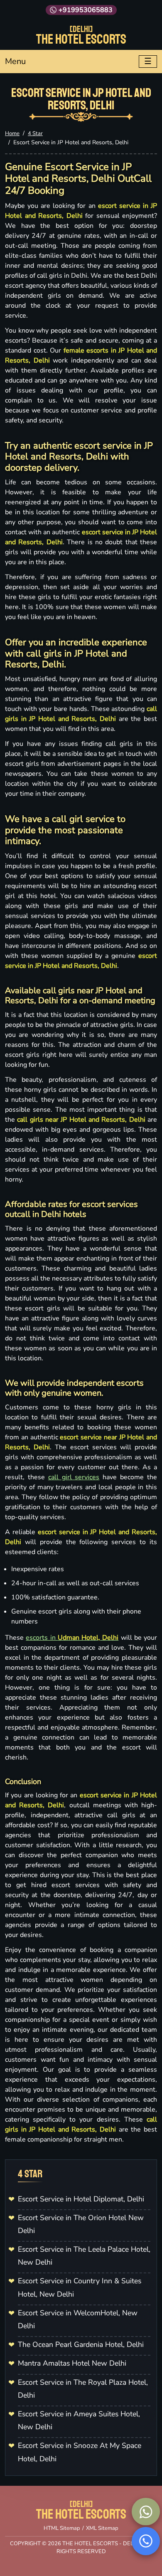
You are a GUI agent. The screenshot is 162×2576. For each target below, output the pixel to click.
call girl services (74, 1477)
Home (12, 133)
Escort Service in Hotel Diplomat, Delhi (81, 2199)
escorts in (72, 1638)
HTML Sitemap (62, 2528)
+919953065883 (86, 10)
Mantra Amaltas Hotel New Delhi (72, 2363)
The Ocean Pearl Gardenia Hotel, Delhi (81, 2344)
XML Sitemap (102, 2528)
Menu (15, 61)
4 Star (35, 133)
